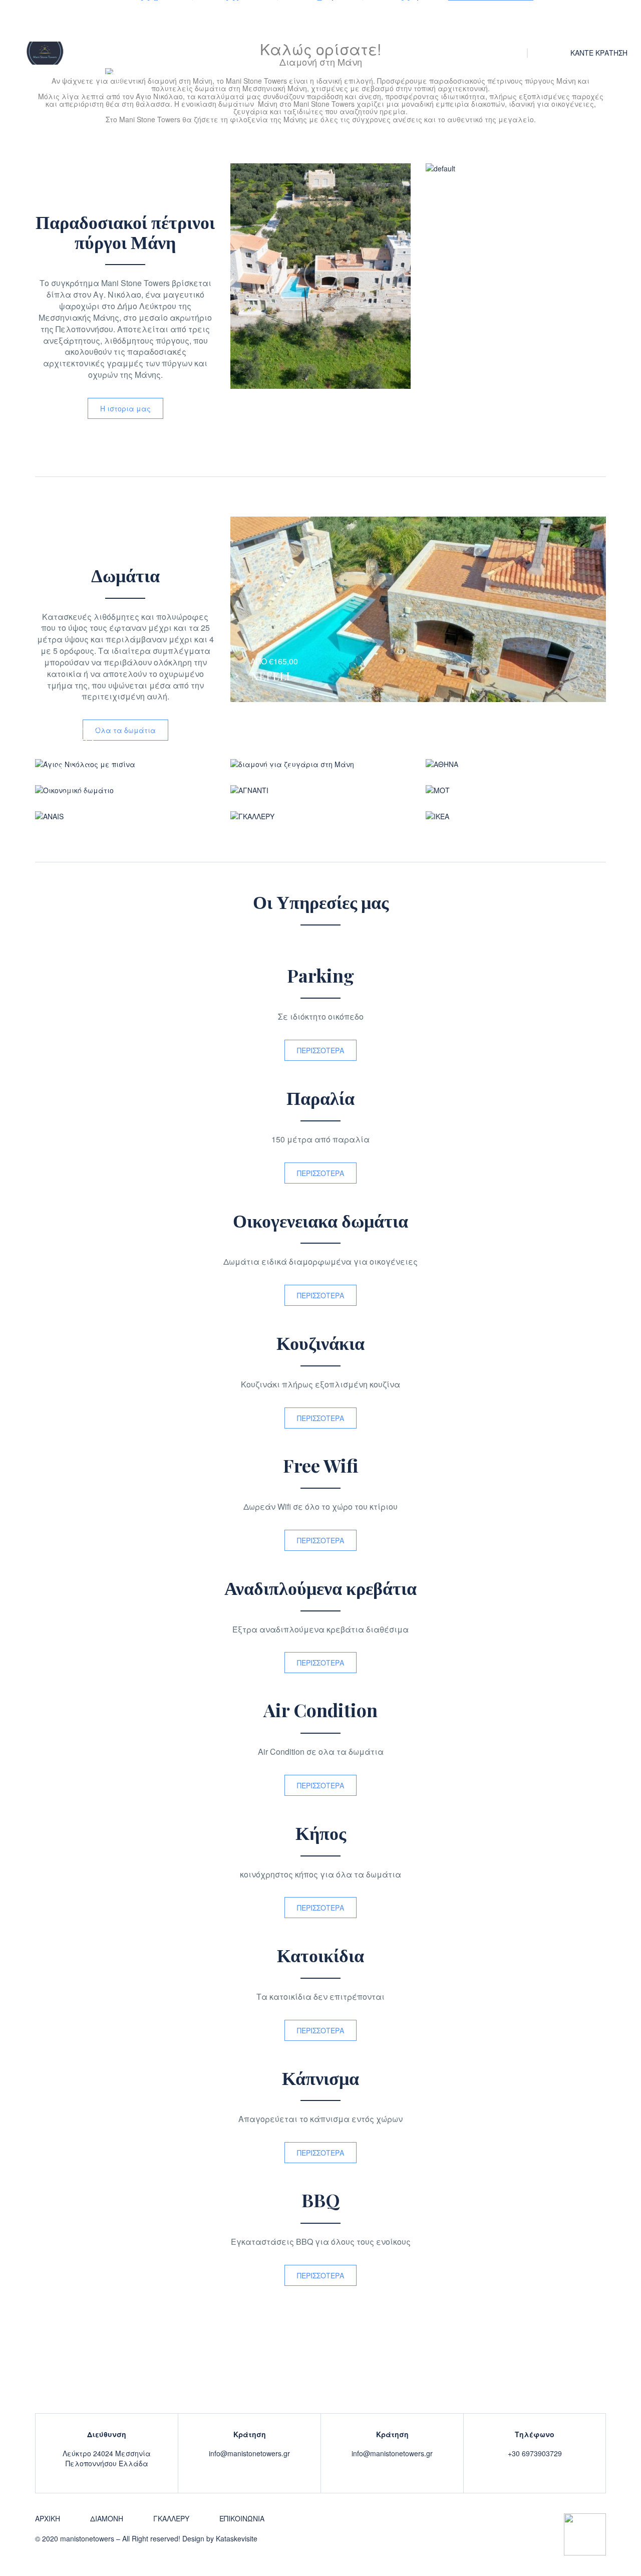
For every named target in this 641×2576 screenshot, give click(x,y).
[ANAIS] (125, 816)
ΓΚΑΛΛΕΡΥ (171, 2518)
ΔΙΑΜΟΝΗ (172, 25)
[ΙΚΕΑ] (516, 816)
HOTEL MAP (237, 25)
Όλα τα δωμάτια (125, 730)
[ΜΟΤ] (516, 790)
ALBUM (297, 25)
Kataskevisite (237, 2538)
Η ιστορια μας (125, 408)
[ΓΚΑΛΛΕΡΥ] (320, 816)
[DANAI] (125, 790)
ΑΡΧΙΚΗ (115, 25)
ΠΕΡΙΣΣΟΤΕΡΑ (320, 1050)
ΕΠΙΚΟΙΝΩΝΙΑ (360, 25)
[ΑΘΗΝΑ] (516, 763)
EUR (543, 53)
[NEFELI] (125, 763)
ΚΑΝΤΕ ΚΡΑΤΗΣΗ (599, 53)
